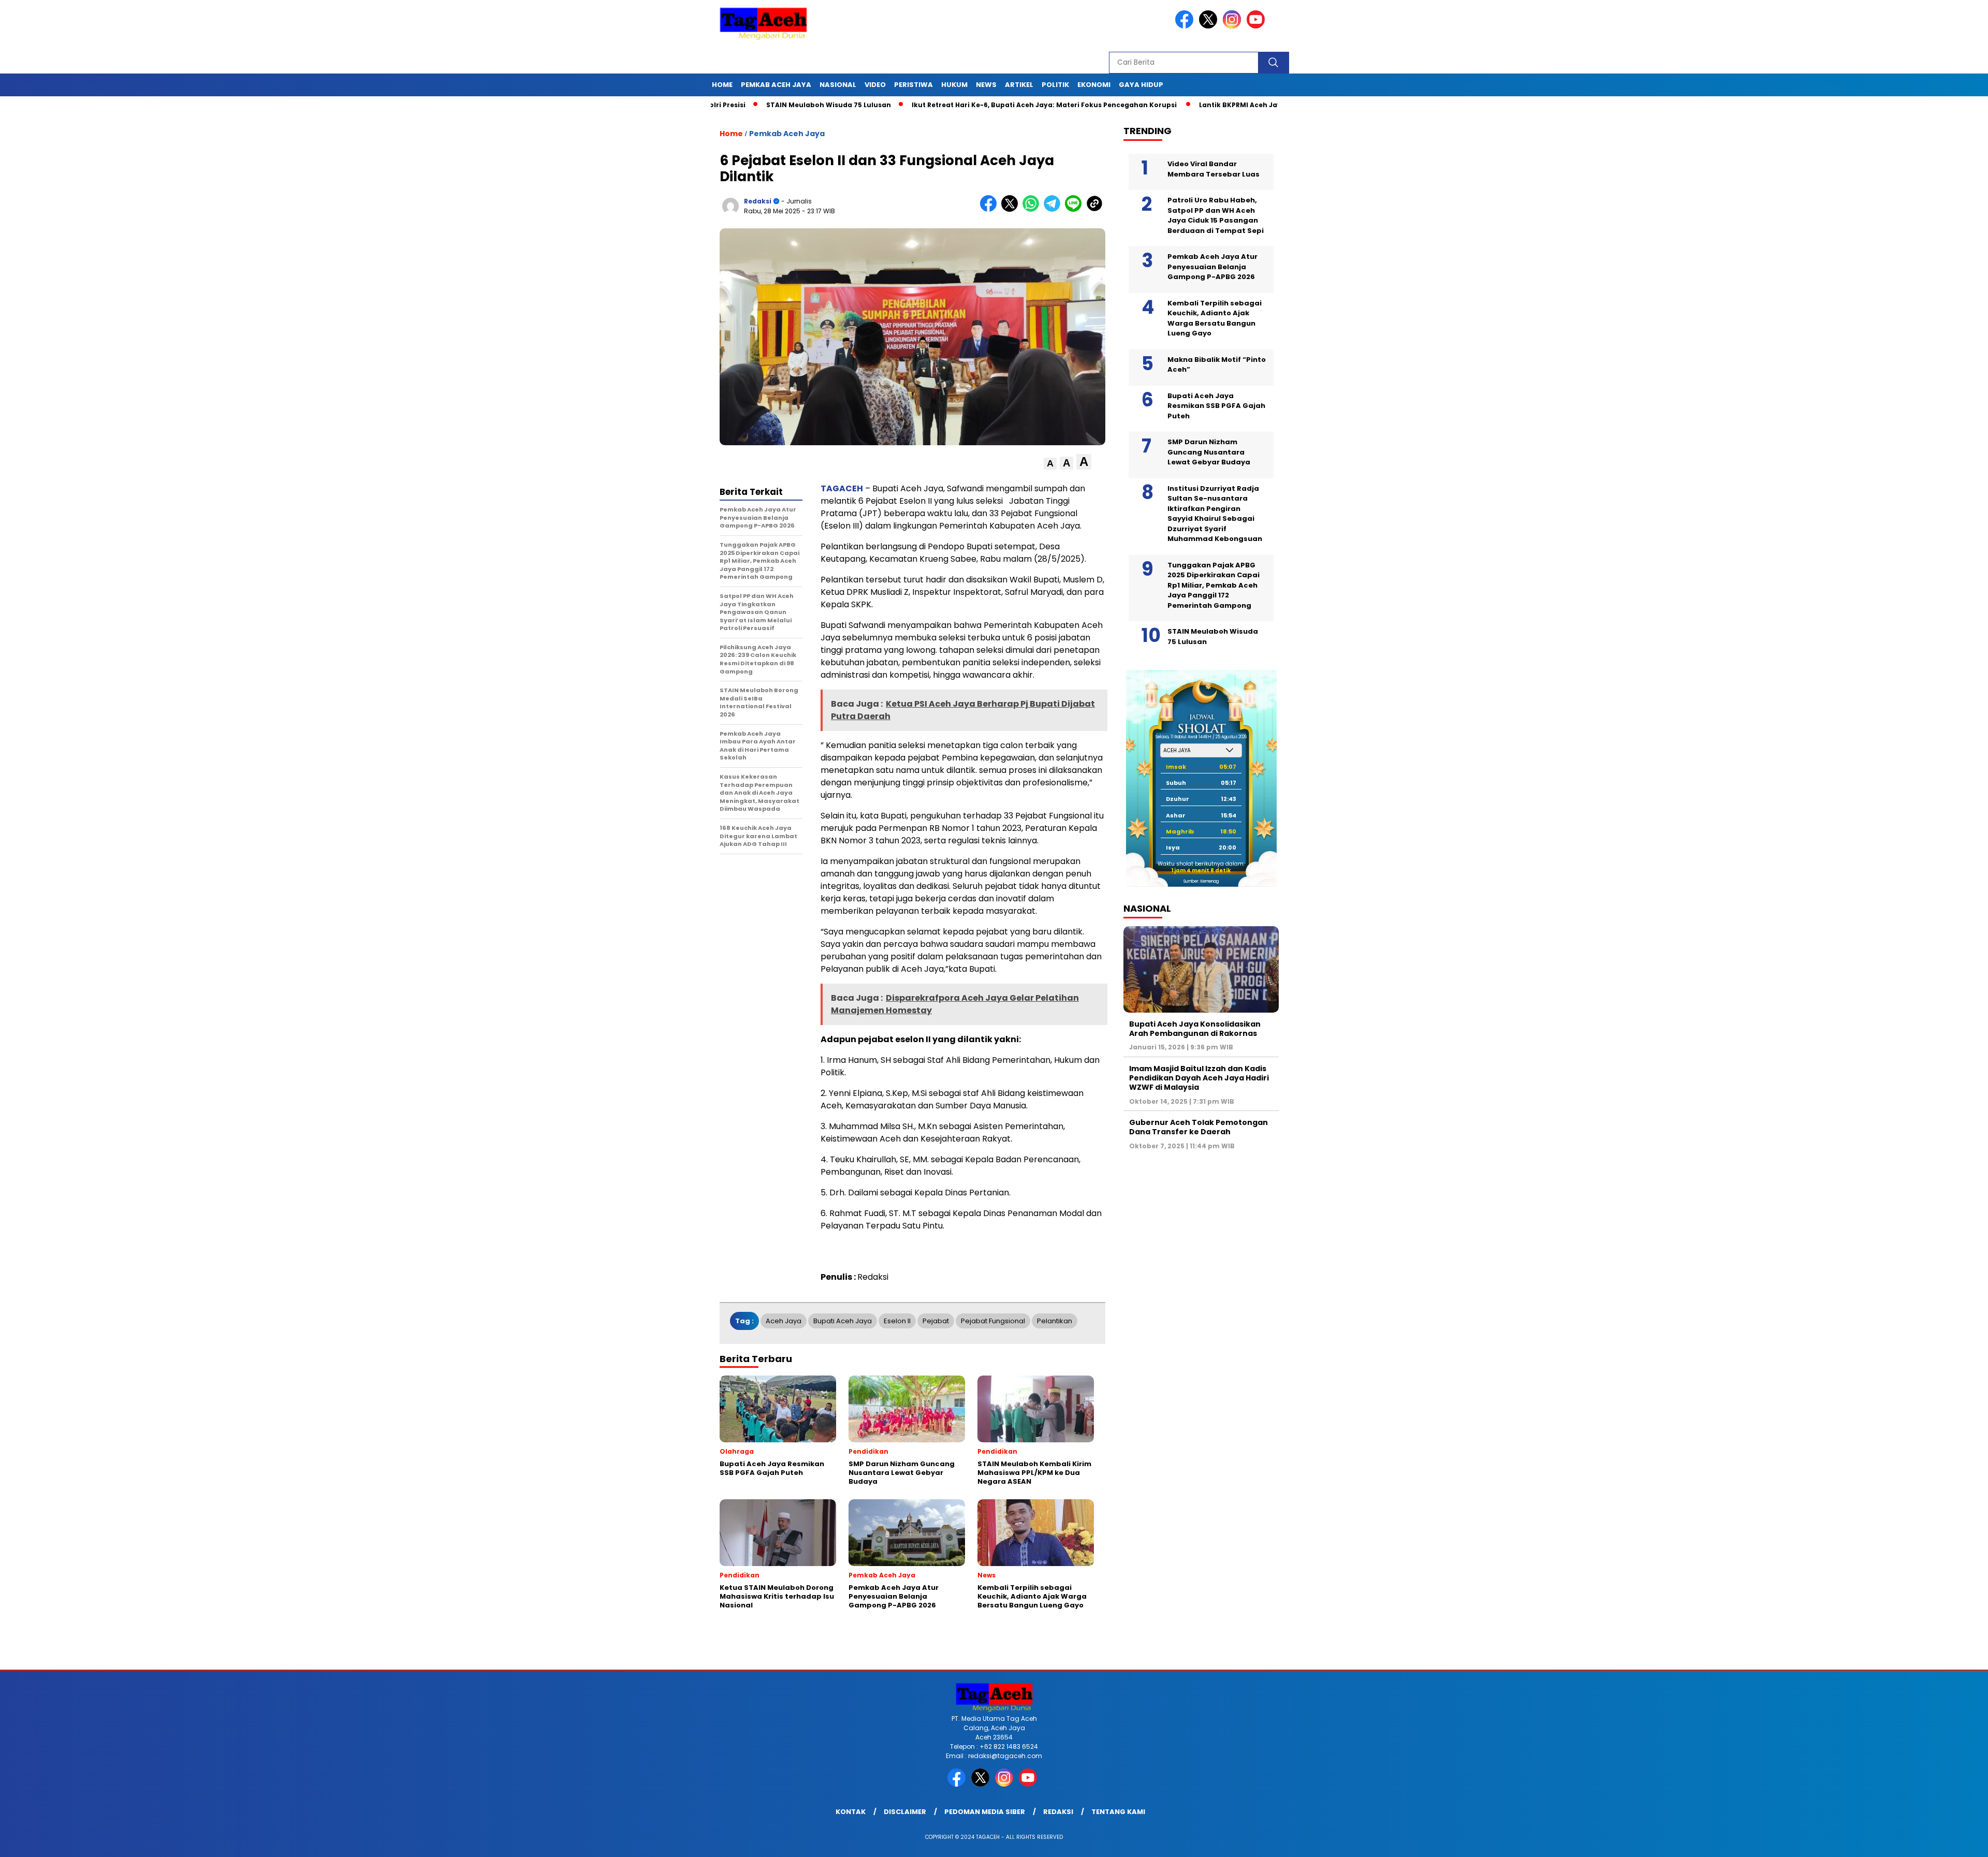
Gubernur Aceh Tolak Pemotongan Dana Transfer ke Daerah (1198, 1127)
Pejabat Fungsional (993, 1321)
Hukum (954, 85)
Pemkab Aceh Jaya (776, 85)
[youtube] (1258, 26)
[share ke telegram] (1054, 209)
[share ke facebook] (991, 209)
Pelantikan (1055, 1321)
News (986, 85)
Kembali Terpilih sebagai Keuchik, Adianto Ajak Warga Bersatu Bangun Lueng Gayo (1215, 318)
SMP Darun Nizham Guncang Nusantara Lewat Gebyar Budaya (1209, 452)
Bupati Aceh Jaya (843, 1321)
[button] (1050, 464)
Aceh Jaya (784, 1321)
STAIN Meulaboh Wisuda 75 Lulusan (730, 105)
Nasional (838, 85)
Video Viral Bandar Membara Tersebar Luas (1214, 169)
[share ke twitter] (1012, 209)
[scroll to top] (1920, 1841)
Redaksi (1058, 1812)
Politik (1055, 85)
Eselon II (897, 1321)
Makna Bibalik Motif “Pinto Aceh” (1217, 365)
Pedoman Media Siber (985, 1812)
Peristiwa (913, 85)
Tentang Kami (1118, 1812)
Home (722, 85)
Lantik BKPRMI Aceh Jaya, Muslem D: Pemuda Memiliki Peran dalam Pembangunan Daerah (1260, 105)
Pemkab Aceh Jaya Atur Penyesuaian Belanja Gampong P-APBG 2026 (1212, 267)
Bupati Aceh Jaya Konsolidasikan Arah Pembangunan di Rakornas (1195, 1029)
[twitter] (1210, 26)
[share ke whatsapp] (1033, 209)
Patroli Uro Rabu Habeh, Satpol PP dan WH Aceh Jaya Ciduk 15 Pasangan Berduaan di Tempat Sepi (1216, 215)
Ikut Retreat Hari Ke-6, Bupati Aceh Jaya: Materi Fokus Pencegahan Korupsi (947, 105)
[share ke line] (1076, 209)
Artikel (1019, 85)
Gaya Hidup (1141, 85)
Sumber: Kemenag (1201, 881)
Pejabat (936, 1321)
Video (875, 85)
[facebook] (1186, 26)
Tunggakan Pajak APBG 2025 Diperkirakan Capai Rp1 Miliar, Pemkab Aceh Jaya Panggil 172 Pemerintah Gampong (1214, 585)
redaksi (758, 201)
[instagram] (1234, 26)
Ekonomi (1094, 85)
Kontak (851, 1812)
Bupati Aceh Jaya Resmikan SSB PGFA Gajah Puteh (1216, 406)
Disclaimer (905, 1812)
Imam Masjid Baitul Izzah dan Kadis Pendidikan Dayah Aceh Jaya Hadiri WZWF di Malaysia (1199, 1078)
